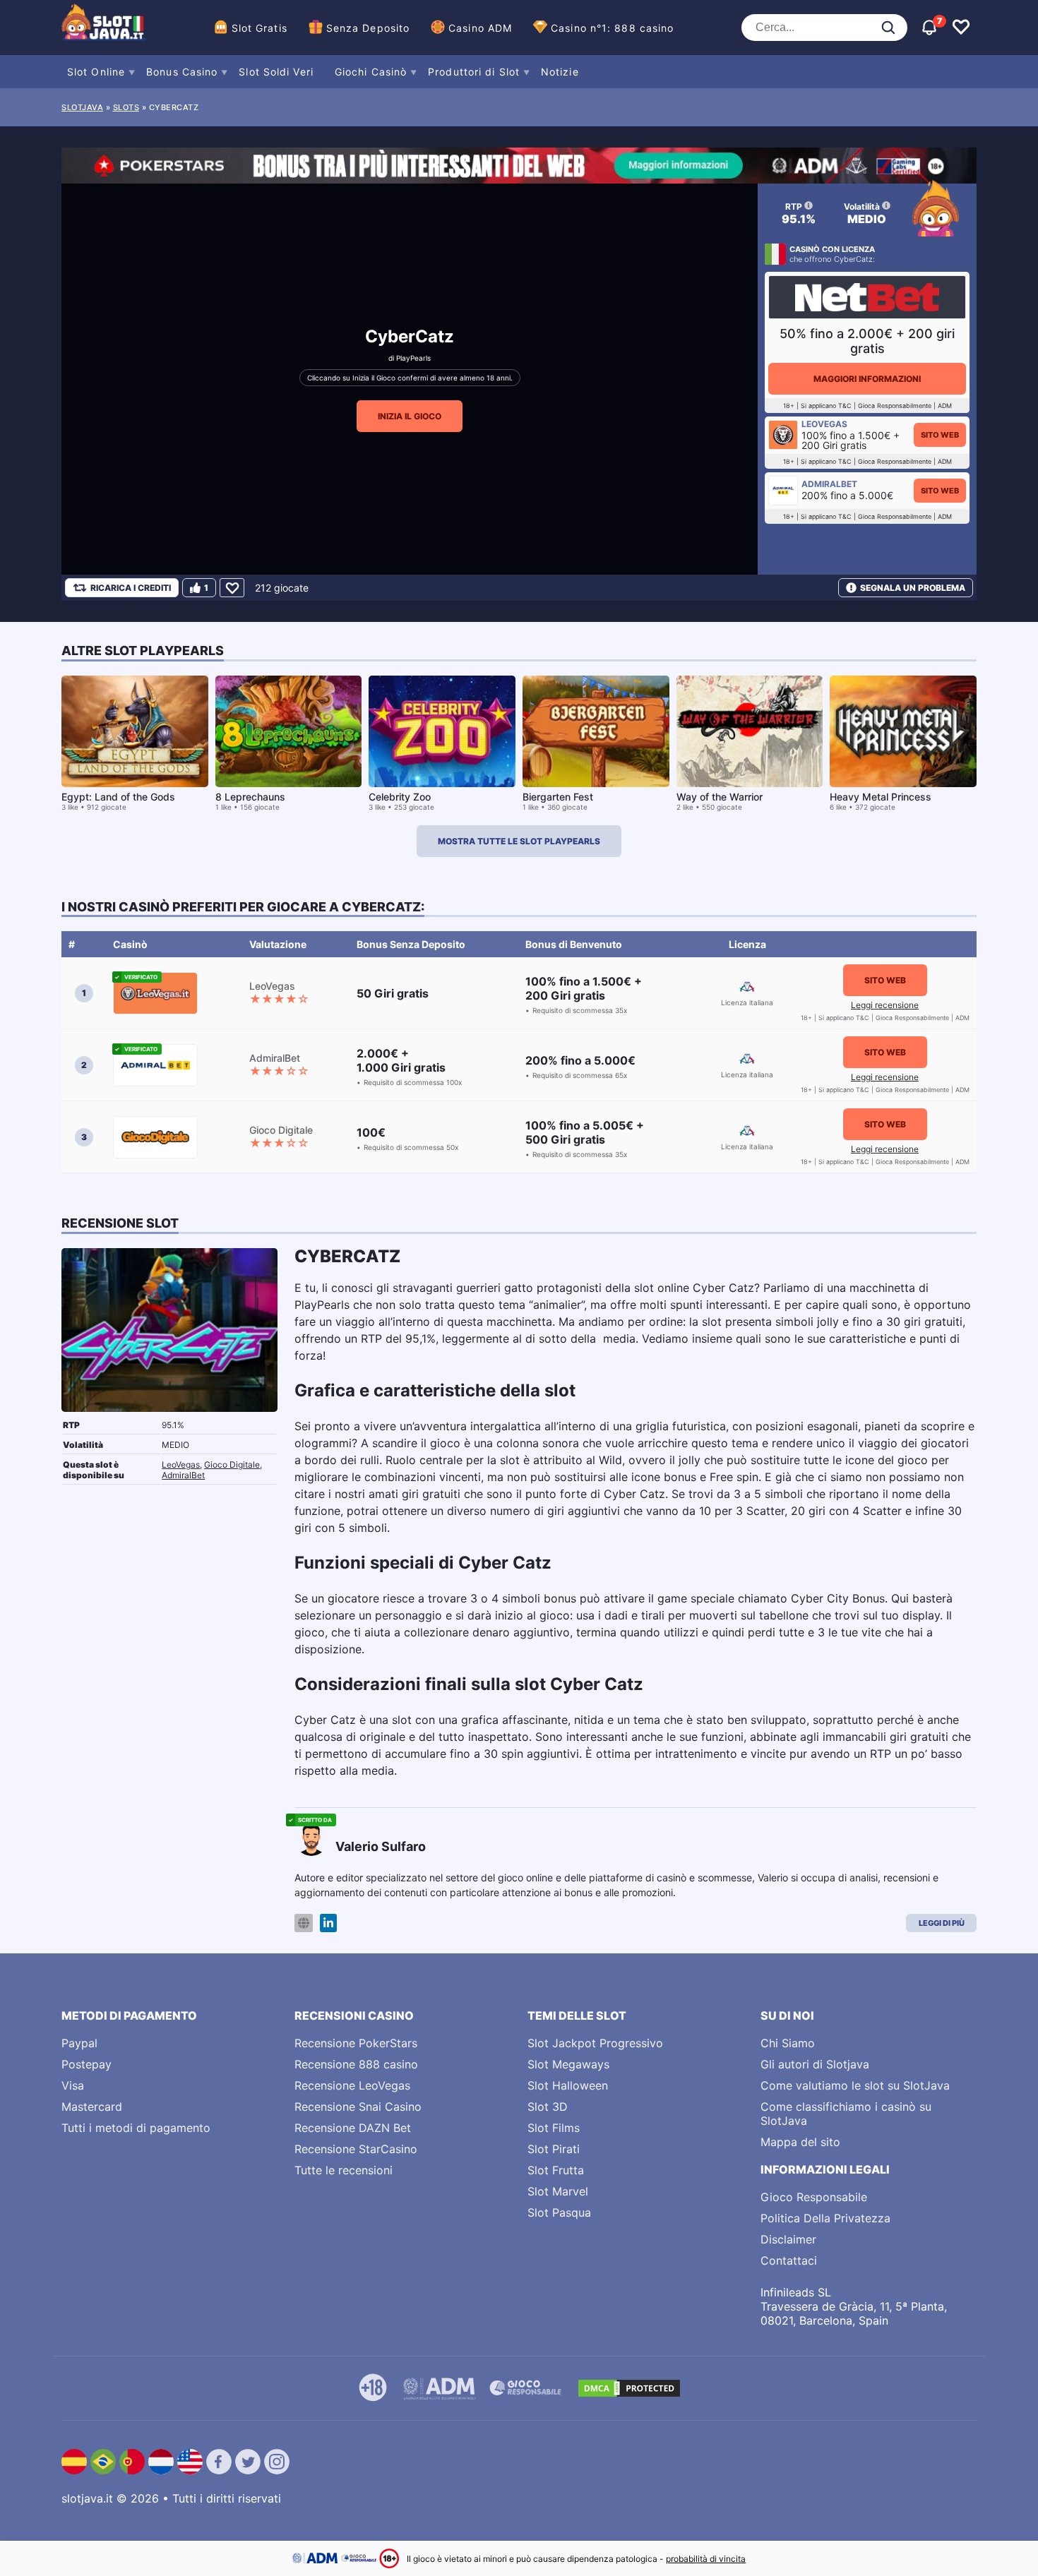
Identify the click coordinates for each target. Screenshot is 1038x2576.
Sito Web (940, 435)
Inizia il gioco (410, 416)
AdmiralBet (183, 1475)
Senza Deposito (368, 28)
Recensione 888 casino (356, 2064)
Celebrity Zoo (400, 797)
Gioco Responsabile (814, 2197)
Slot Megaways (568, 2064)
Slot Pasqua (559, 2212)
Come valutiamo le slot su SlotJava (855, 2085)
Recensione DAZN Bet (353, 2128)
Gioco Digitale (232, 1464)
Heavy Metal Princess (881, 797)
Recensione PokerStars (356, 2043)
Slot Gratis (259, 28)
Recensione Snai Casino (358, 2107)
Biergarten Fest (558, 797)
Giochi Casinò (371, 72)
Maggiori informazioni (867, 379)
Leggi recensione (885, 1005)
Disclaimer (788, 2239)
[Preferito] (232, 588)
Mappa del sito (800, 2142)
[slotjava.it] (104, 28)
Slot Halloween (568, 2085)
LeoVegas (181, 1464)
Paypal (79, 2043)
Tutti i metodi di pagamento (136, 2128)
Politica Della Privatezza (825, 2218)
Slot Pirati (554, 2149)
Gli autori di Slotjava (815, 2064)
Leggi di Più (942, 1923)
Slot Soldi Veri (276, 72)
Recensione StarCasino (356, 2149)
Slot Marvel (558, 2191)
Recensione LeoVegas (352, 2085)
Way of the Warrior (720, 797)
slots (126, 107)
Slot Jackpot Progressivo (595, 2043)
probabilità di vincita (706, 2559)
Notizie (560, 72)
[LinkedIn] (328, 1923)
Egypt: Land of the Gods (118, 797)
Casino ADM (480, 28)
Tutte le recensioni (344, 2170)
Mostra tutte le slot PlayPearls (519, 841)
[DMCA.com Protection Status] (629, 2388)
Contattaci (789, 2260)
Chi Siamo (788, 2043)
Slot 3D (548, 2107)
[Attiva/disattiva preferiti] (961, 28)
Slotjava (82, 107)
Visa (73, 2085)
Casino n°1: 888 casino (612, 28)
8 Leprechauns (250, 797)
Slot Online (96, 72)
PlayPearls (413, 358)
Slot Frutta (556, 2170)
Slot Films (554, 2128)
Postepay (86, 2064)
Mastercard (92, 2107)
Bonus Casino (182, 72)
